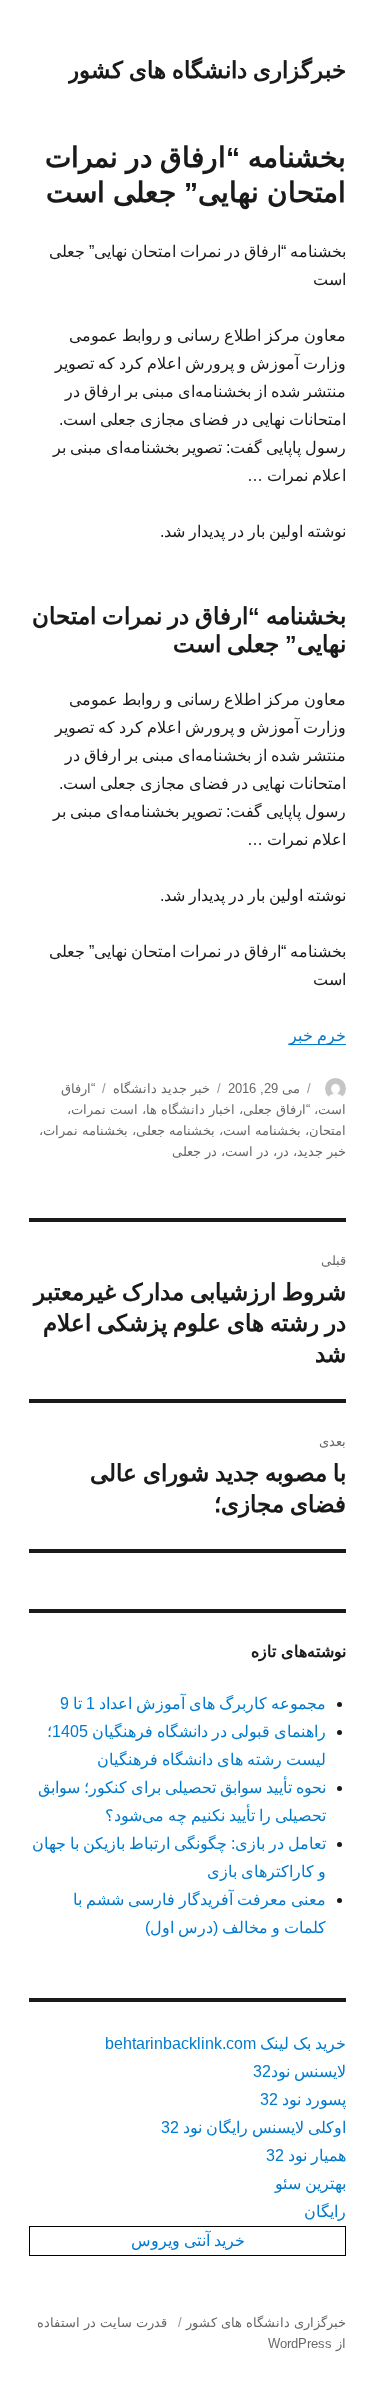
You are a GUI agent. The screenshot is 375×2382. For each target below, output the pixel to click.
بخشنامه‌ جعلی (175, 1130)
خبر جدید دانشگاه (161, 1088)
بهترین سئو (310, 2183)
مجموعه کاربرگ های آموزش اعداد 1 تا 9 (193, 1703)
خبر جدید (321, 1151)
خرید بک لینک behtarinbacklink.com (225, 2043)
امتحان (327, 1130)
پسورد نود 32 (303, 2099)
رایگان (325, 2211)
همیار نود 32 (306, 2155)
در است (247, 1151)
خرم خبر (317, 1035)
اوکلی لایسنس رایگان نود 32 (253, 2127)
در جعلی (194, 1151)
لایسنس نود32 (299, 2071)
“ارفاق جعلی (276, 1109)
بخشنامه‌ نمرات (85, 1130)
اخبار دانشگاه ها (190, 1109)
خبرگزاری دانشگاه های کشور (207, 70)
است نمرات (104, 1109)
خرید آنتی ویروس (188, 2240)
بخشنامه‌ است (262, 1130)
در (283, 1151)
